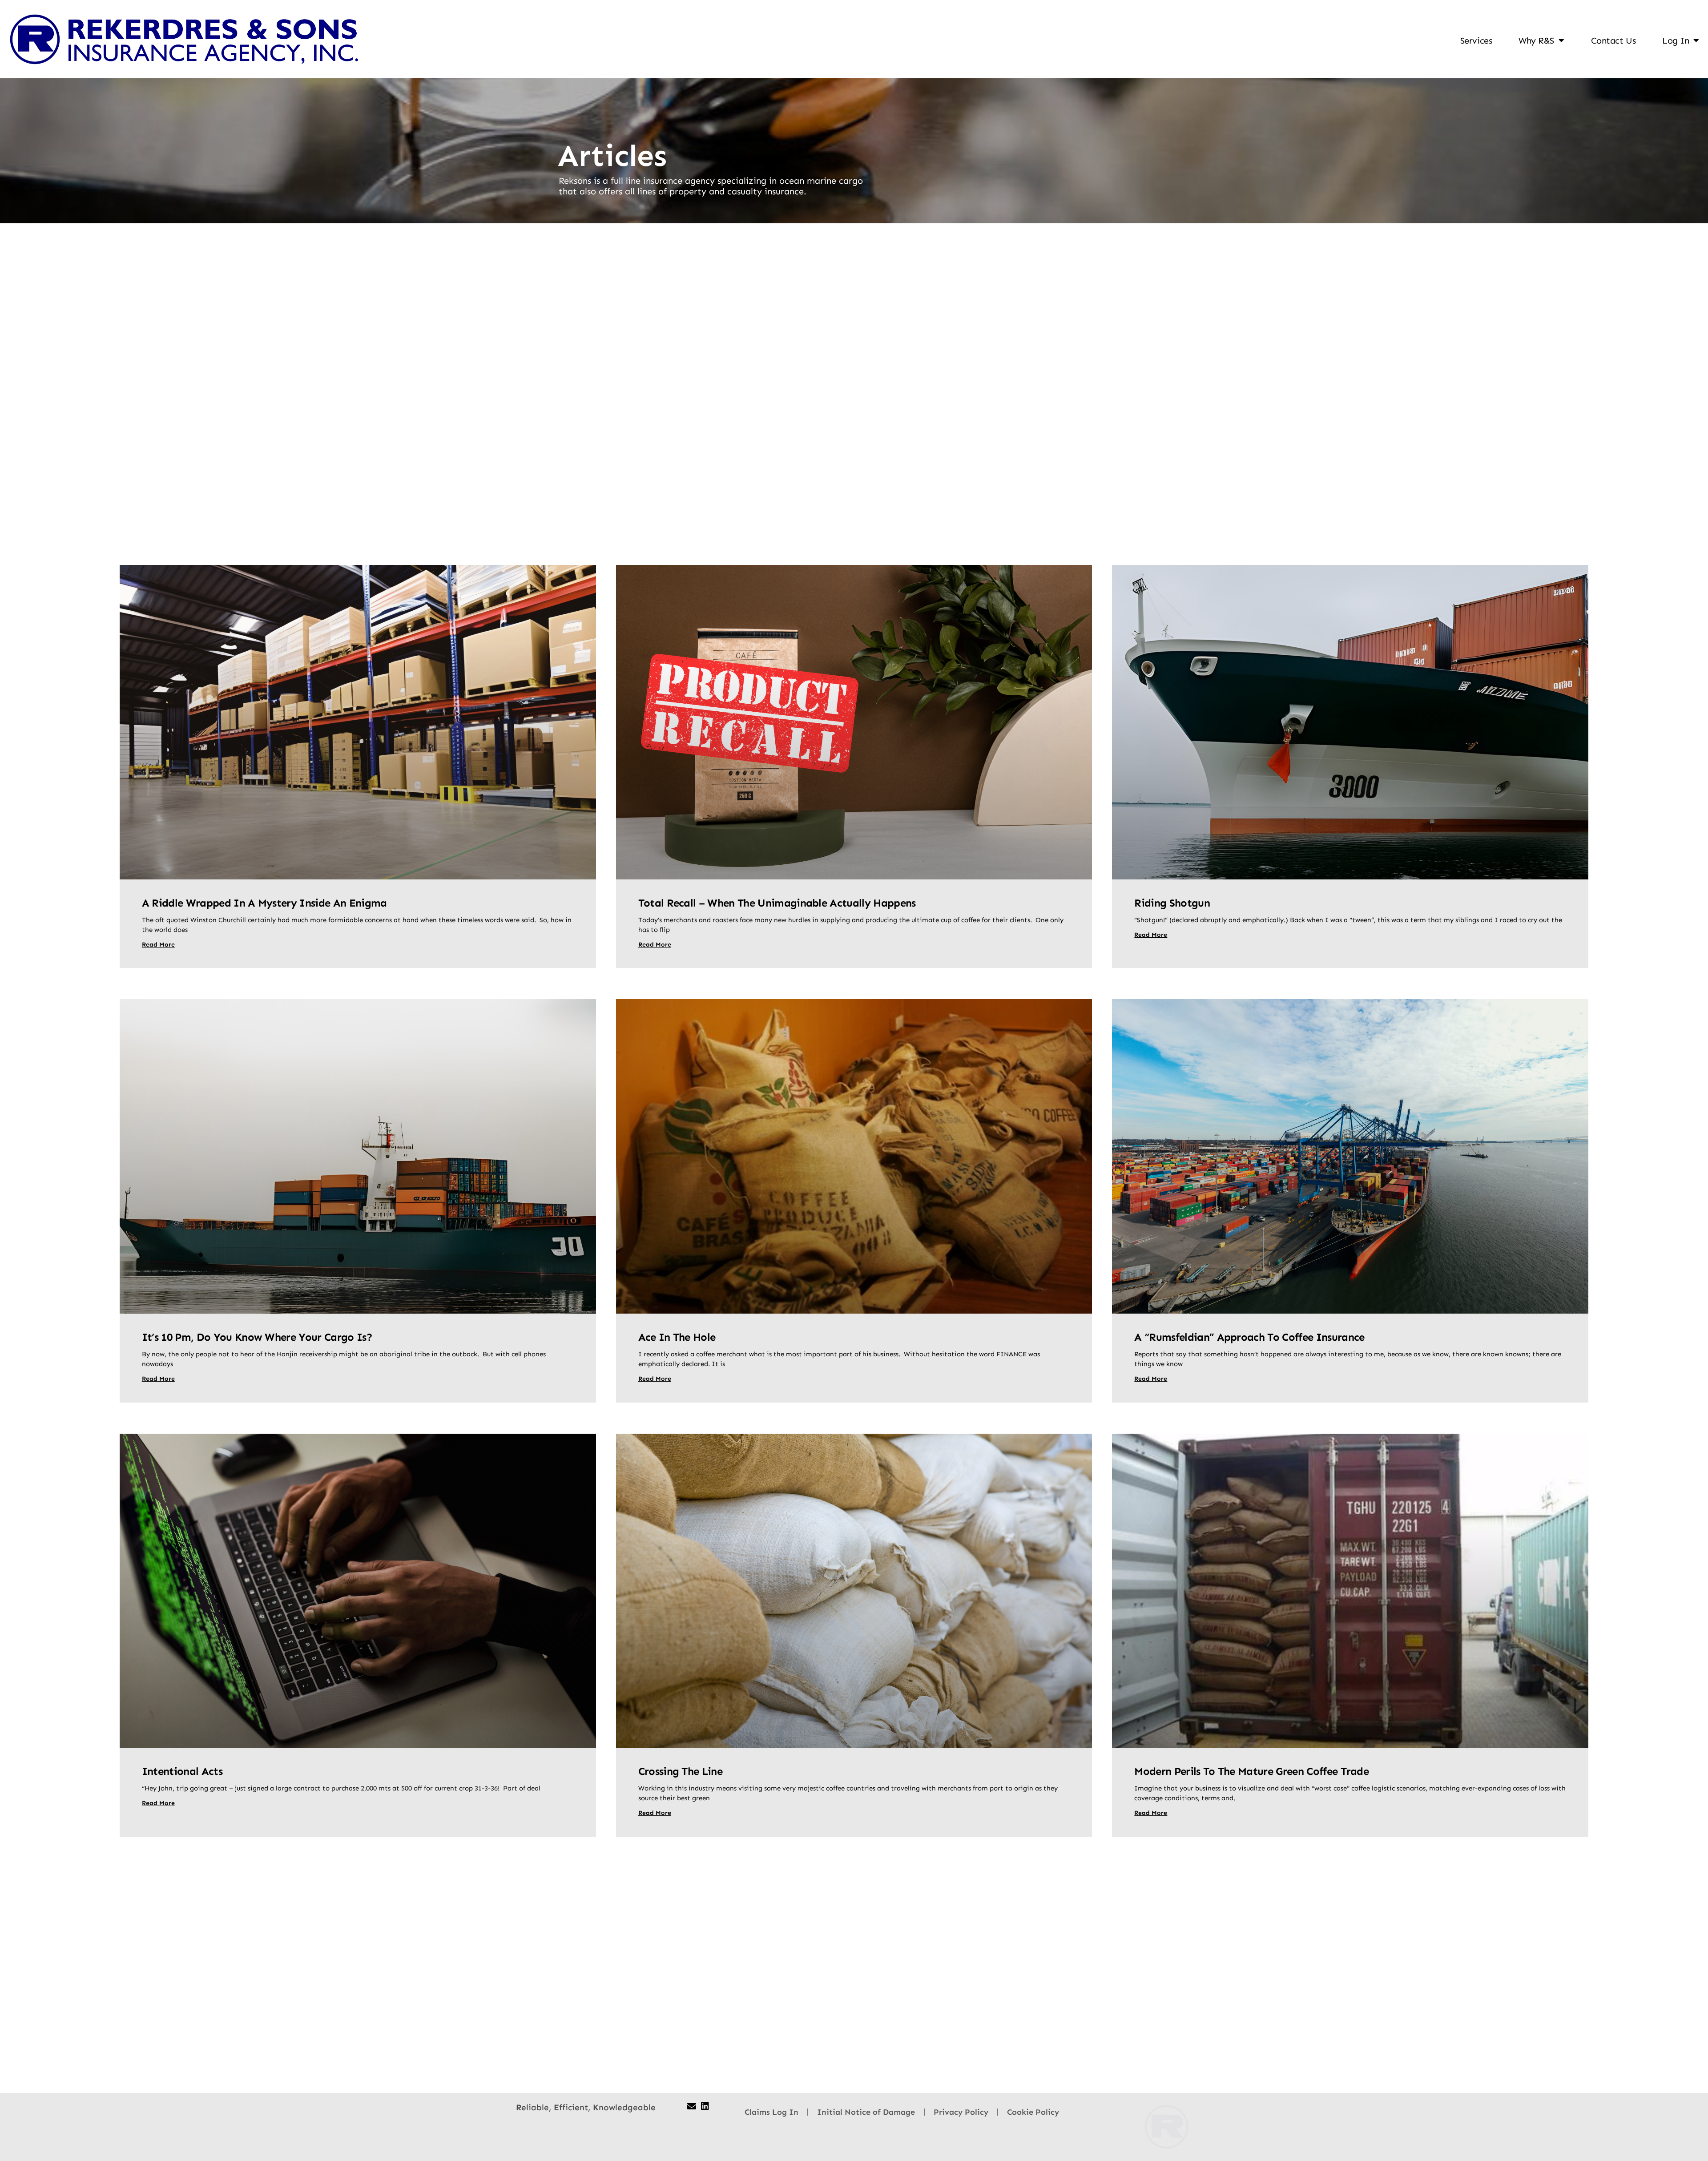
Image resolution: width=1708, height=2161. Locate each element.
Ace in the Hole (677, 1337)
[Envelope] (692, 2106)
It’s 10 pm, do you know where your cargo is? (257, 1337)
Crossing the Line (680, 1771)
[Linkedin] (705, 2106)
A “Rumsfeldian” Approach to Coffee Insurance (1249, 1337)
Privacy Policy (961, 2112)
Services (1476, 40)
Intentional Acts (182, 1771)
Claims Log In (771, 2112)
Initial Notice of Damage (866, 2112)
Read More (158, 945)
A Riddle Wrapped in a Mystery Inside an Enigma (264, 903)
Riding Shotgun (1172, 903)
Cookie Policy (1033, 2112)
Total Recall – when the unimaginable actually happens (777, 903)
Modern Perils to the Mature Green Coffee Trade (1251, 1771)
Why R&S (1536, 40)
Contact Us (1613, 40)
